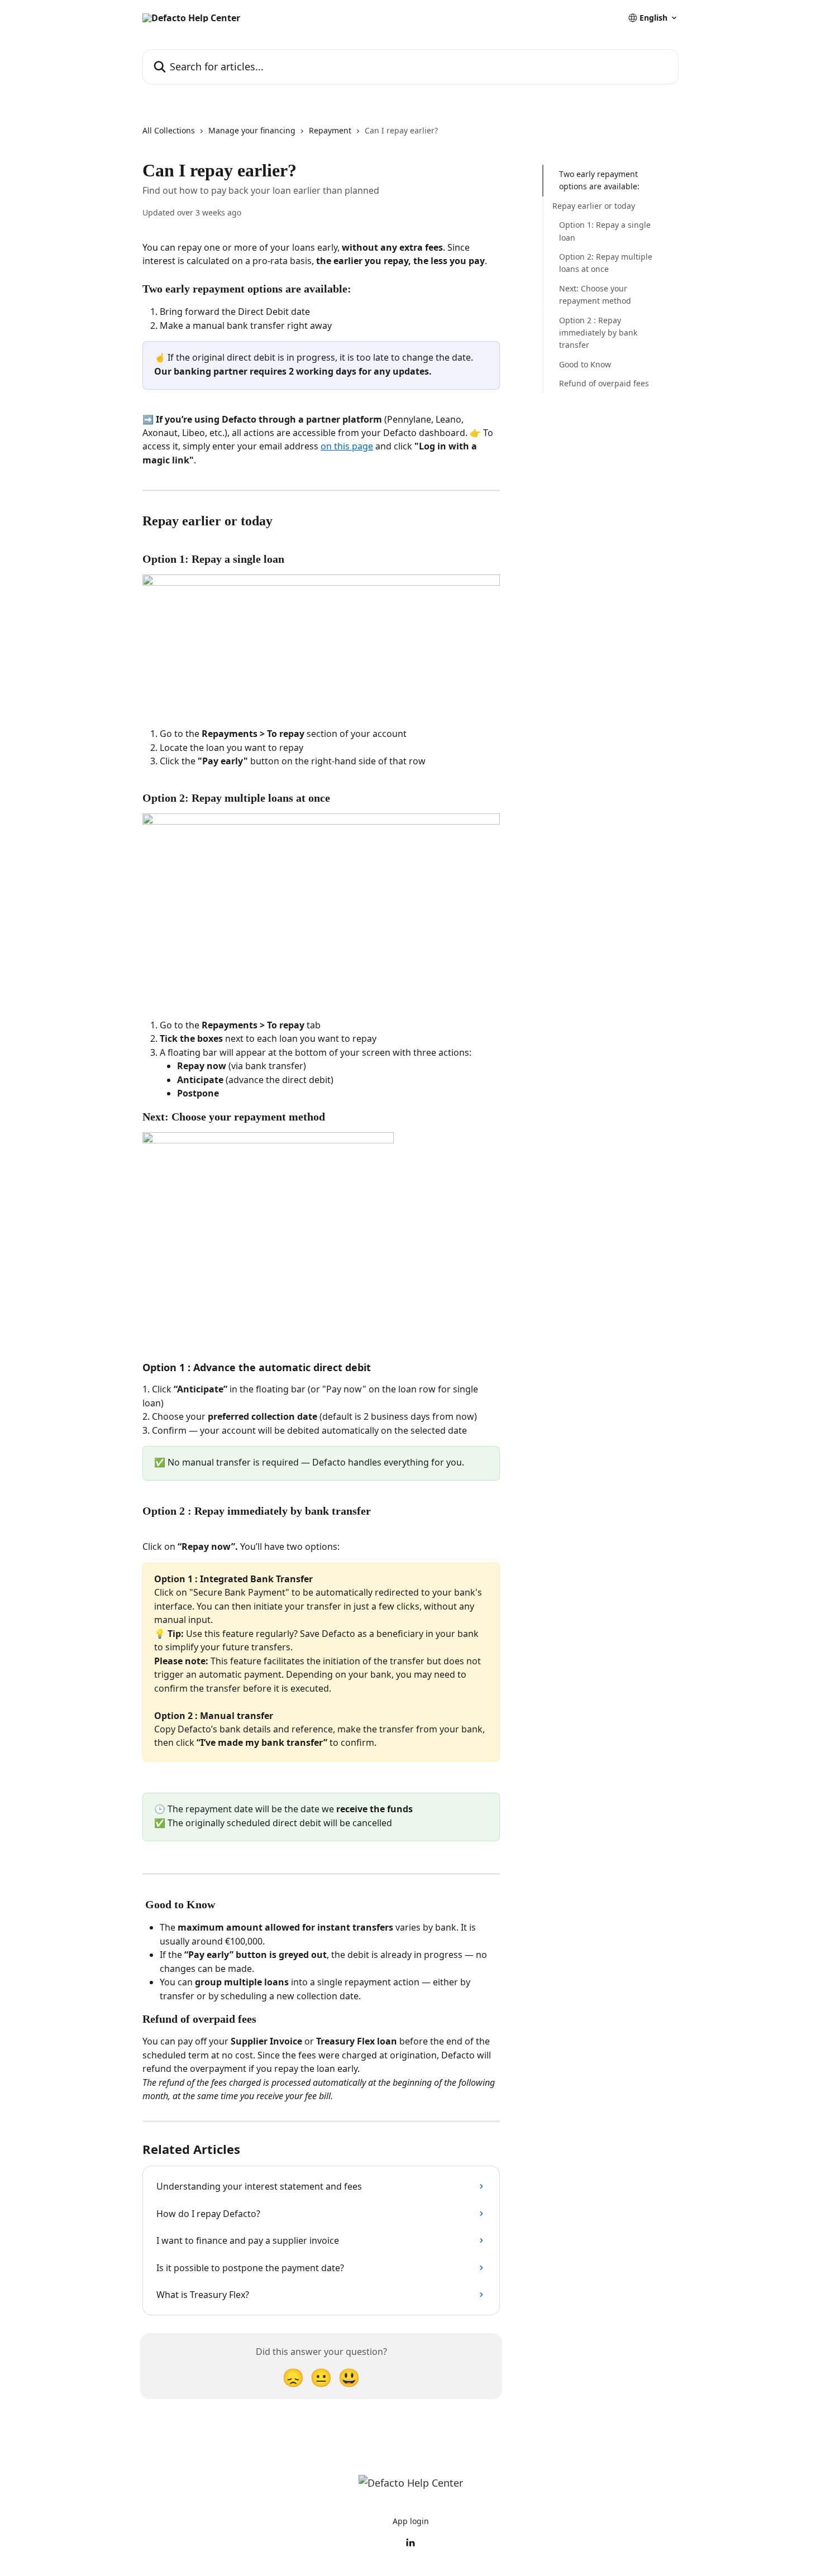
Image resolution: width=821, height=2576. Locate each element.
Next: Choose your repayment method (595, 295)
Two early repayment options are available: (599, 180)
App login (411, 2521)
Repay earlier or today (594, 206)
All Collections (169, 130)
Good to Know (585, 364)
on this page (347, 446)
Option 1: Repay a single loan (605, 231)
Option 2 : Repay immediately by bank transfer (598, 332)
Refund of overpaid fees (604, 383)
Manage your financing (252, 130)
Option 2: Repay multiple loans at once (606, 263)
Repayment (330, 130)
